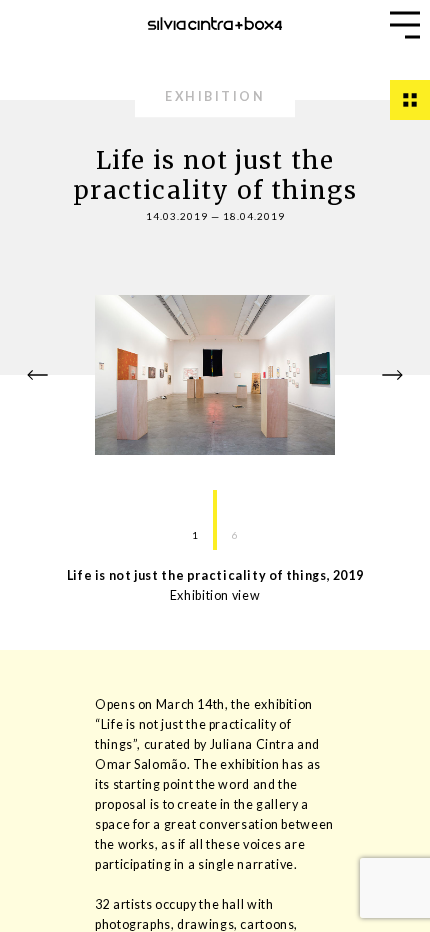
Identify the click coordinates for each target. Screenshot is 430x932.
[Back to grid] (410, 100)
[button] (405, 25)
